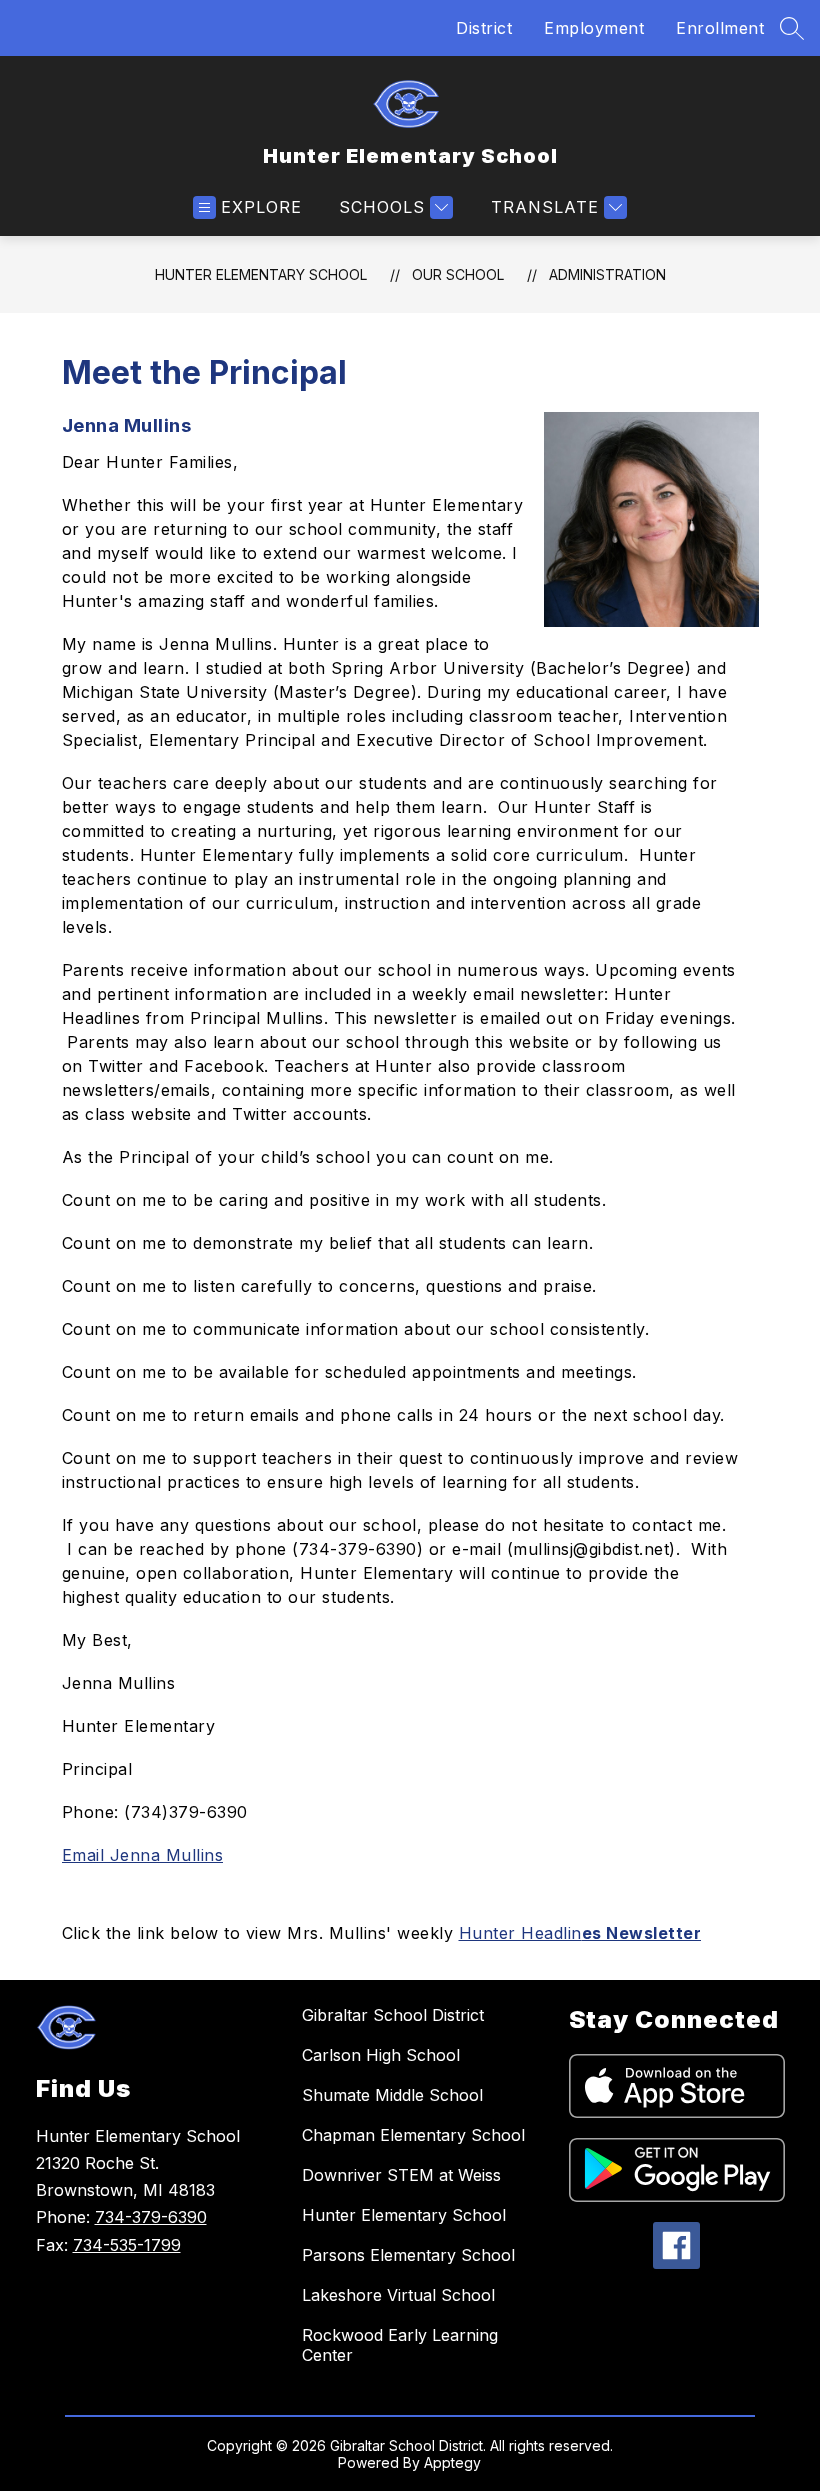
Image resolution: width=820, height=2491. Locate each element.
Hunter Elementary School (261, 274)
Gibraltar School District (393, 2015)
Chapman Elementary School (413, 2135)
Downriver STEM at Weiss (401, 2175)
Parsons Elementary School (408, 2255)
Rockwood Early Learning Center (400, 2345)
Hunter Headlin (580, 1933)
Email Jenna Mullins (143, 1855)
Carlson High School (381, 2055)
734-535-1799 (127, 2245)
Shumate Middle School (392, 2095)
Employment (594, 28)
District (484, 28)
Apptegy (452, 2462)
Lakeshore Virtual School (398, 2295)
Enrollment (720, 28)
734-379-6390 (151, 2217)
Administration (607, 274)
